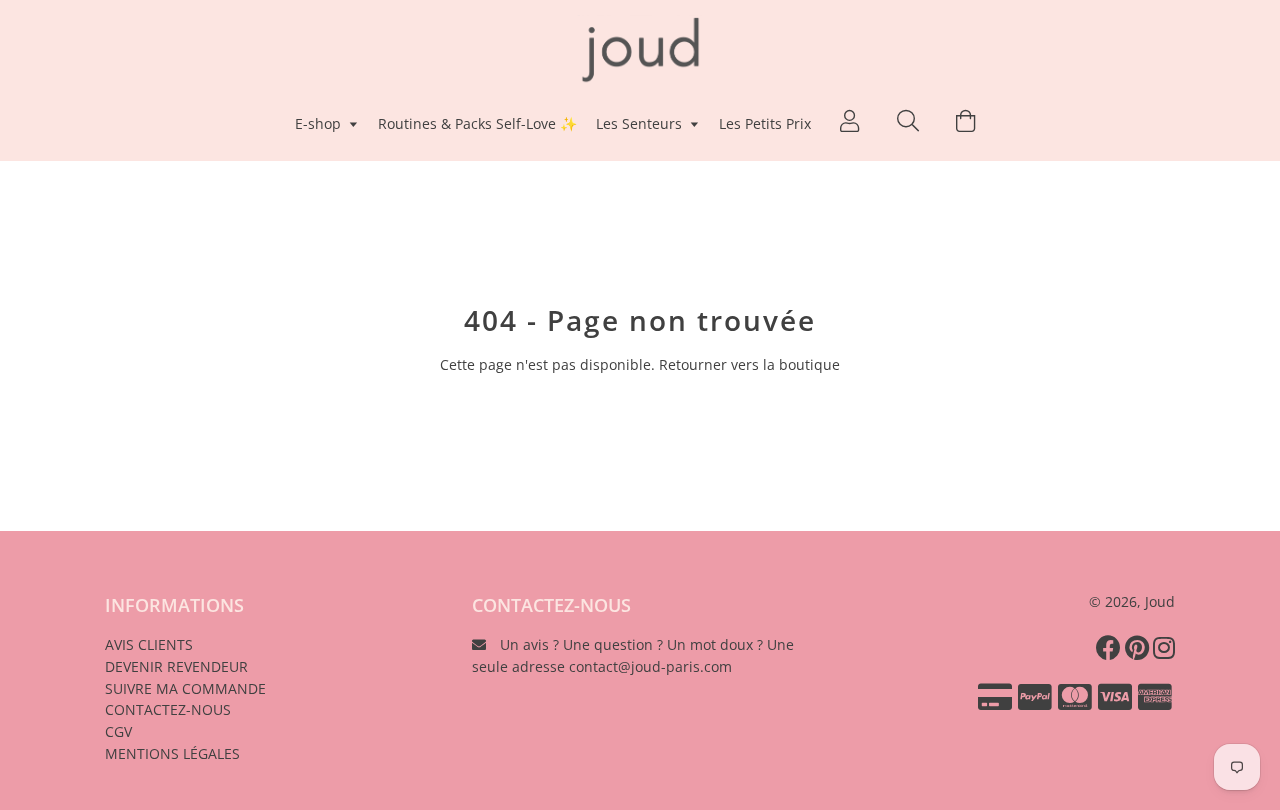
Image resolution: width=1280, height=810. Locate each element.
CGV (118, 731)
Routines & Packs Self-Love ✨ (477, 123)
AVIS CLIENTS (149, 644)
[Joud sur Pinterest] (1139, 647)
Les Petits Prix (765, 123)
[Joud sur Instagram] (1166, 647)
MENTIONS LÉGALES (172, 753)
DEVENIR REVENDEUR (176, 666)
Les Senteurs (641, 123)
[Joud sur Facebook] (1110, 647)
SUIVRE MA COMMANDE (185, 688)
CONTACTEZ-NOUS (168, 709)
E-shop (320, 123)
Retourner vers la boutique (749, 364)
